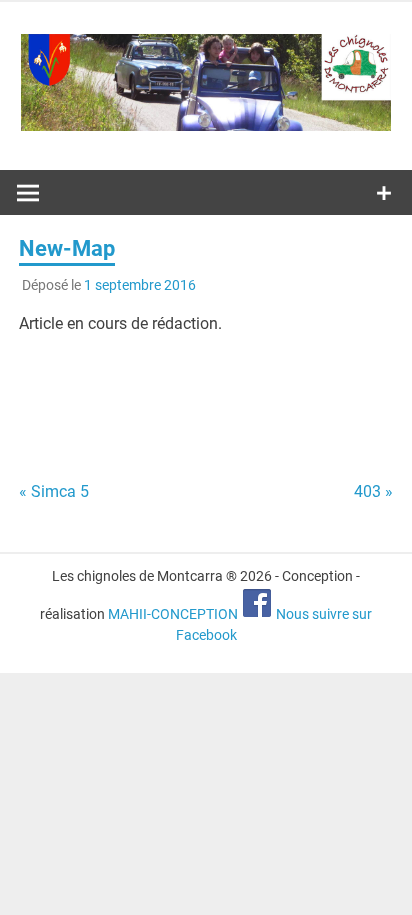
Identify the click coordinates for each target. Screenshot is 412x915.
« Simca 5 (54, 491)
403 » (373, 491)
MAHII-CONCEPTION (173, 614)
